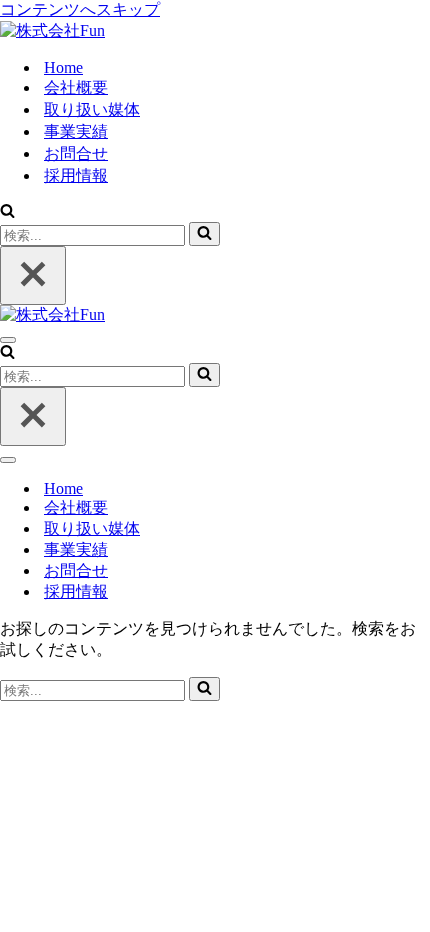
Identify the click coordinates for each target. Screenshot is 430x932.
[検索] (7, 212)
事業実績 (76, 131)
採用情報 (76, 175)
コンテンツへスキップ (80, 9)
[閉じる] (33, 275)
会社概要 (76, 87)
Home (63, 67)
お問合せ (76, 153)
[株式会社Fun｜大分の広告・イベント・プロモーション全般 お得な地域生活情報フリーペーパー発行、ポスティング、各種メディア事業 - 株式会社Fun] (52, 30)
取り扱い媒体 (92, 109)
